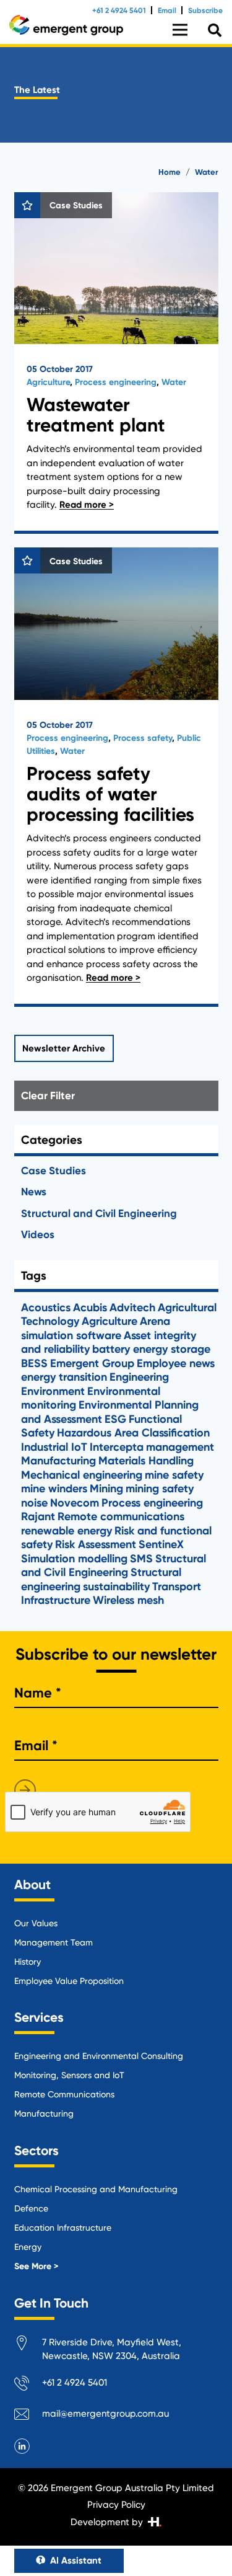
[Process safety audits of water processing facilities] (116, 777)
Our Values (36, 1923)
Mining (106, 1489)
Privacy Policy (116, 2505)
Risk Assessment (96, 1544)
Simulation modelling (74, 1559)
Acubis (90, 1308)
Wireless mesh (128, 1600)
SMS (141, 1559)
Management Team (54, 1942)
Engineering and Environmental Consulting (99, 2056)
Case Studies (54, 1171)
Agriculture (48, 382)
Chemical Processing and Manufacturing (96, 2189)
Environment (53, 1391)
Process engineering (116, 382)
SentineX (161, 1544)
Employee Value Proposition (69, 1981)
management (180, 1447)
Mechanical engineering (82, 1475)
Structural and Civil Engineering (99, 1213)
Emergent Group (92, 1363)
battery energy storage (151, 1349)
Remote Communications (64, 2094)
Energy (28, 2247)
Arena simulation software (96, 1328)
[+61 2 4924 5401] (28, 2385)
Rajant (38, 1516)
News (34, 1192)
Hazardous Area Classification (133, 1433)
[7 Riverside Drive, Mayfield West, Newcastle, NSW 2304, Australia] (28, 2345)
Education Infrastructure (63, 2228)
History (28, 1962)
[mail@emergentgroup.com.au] (28, 2416)
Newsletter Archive (64, 1048)
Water (174, 382)
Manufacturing (58, 1461)
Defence (31, 2208)
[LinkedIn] (22, 2446)
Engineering (139, 1377)
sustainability (116, 1587)
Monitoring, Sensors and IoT (69, 2075)
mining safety (160, 1489)
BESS (34, 1363)
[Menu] (180, 30)
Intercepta (117, 1447)
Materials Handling (146, 1461)
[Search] (215, 31)
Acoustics (46, 1308)
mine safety (174, 1475)
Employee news (176, 1363)
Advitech (132, 1308)
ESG (115, 1419)
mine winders (54, 1489)
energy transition (64, 1377)
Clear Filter (48, 1095)
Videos (38, 1234)
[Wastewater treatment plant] (116, 363)
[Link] (66, 25)
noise (34, 1503)
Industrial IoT (54, 1447)
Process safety (143, 738)
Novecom (75, 1503)
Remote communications (121, 1516)
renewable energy (67, 1531)
